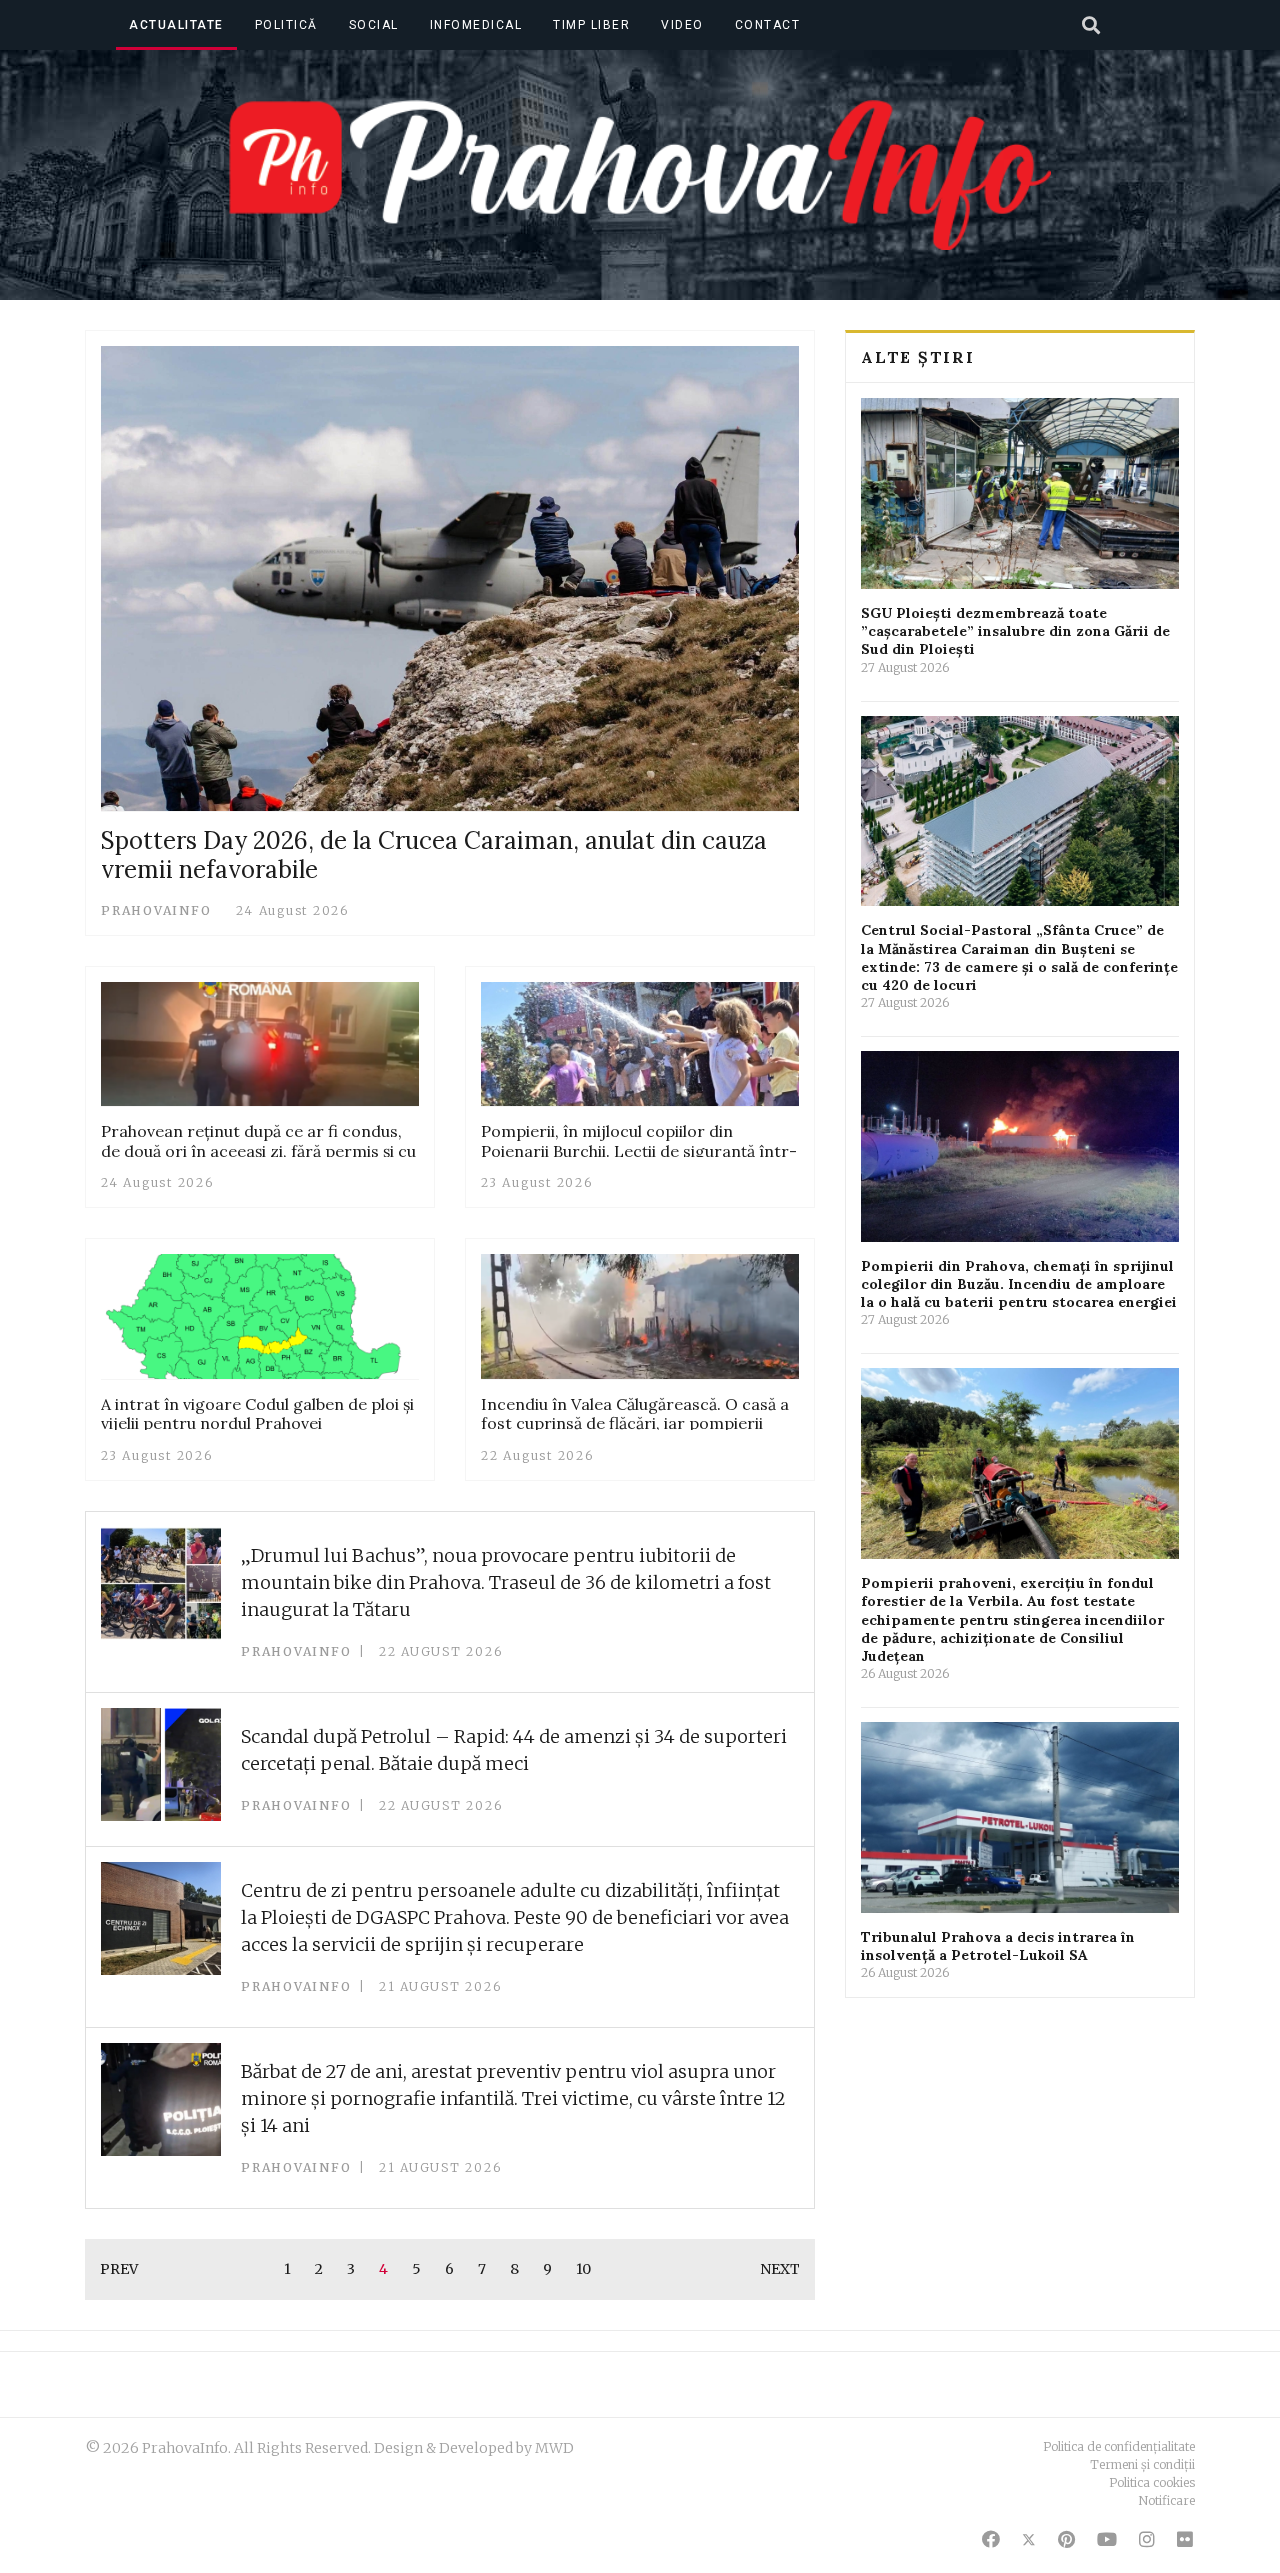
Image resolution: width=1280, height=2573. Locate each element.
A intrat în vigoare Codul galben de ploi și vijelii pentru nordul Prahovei (257, 1413)
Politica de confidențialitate (1119, 2446)
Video (682, 25)
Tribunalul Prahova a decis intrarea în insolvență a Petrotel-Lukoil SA (998, 1946)
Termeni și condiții (1142, 2464)
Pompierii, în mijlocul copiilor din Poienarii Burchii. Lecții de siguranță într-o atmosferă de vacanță (639, 1150)
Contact (768, 25)
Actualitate (176, 25)
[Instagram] (1147, 2539)
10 (583, 2269)
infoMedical (476, 25)
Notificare (1166, 2500)
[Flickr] (1185, 2539)
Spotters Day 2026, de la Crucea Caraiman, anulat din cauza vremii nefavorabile (434, 855)
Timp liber (591, 25)
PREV (119, 2269)
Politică (286, 25)
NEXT (780, 2269)
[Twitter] (1029, 2539)
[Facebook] (991, 2539)
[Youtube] (1107, 2539)
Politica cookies (1152, 2482)
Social (374, 25)
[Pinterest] (1066, 2539)
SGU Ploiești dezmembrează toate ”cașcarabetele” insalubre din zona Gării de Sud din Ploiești (1015, 631)
